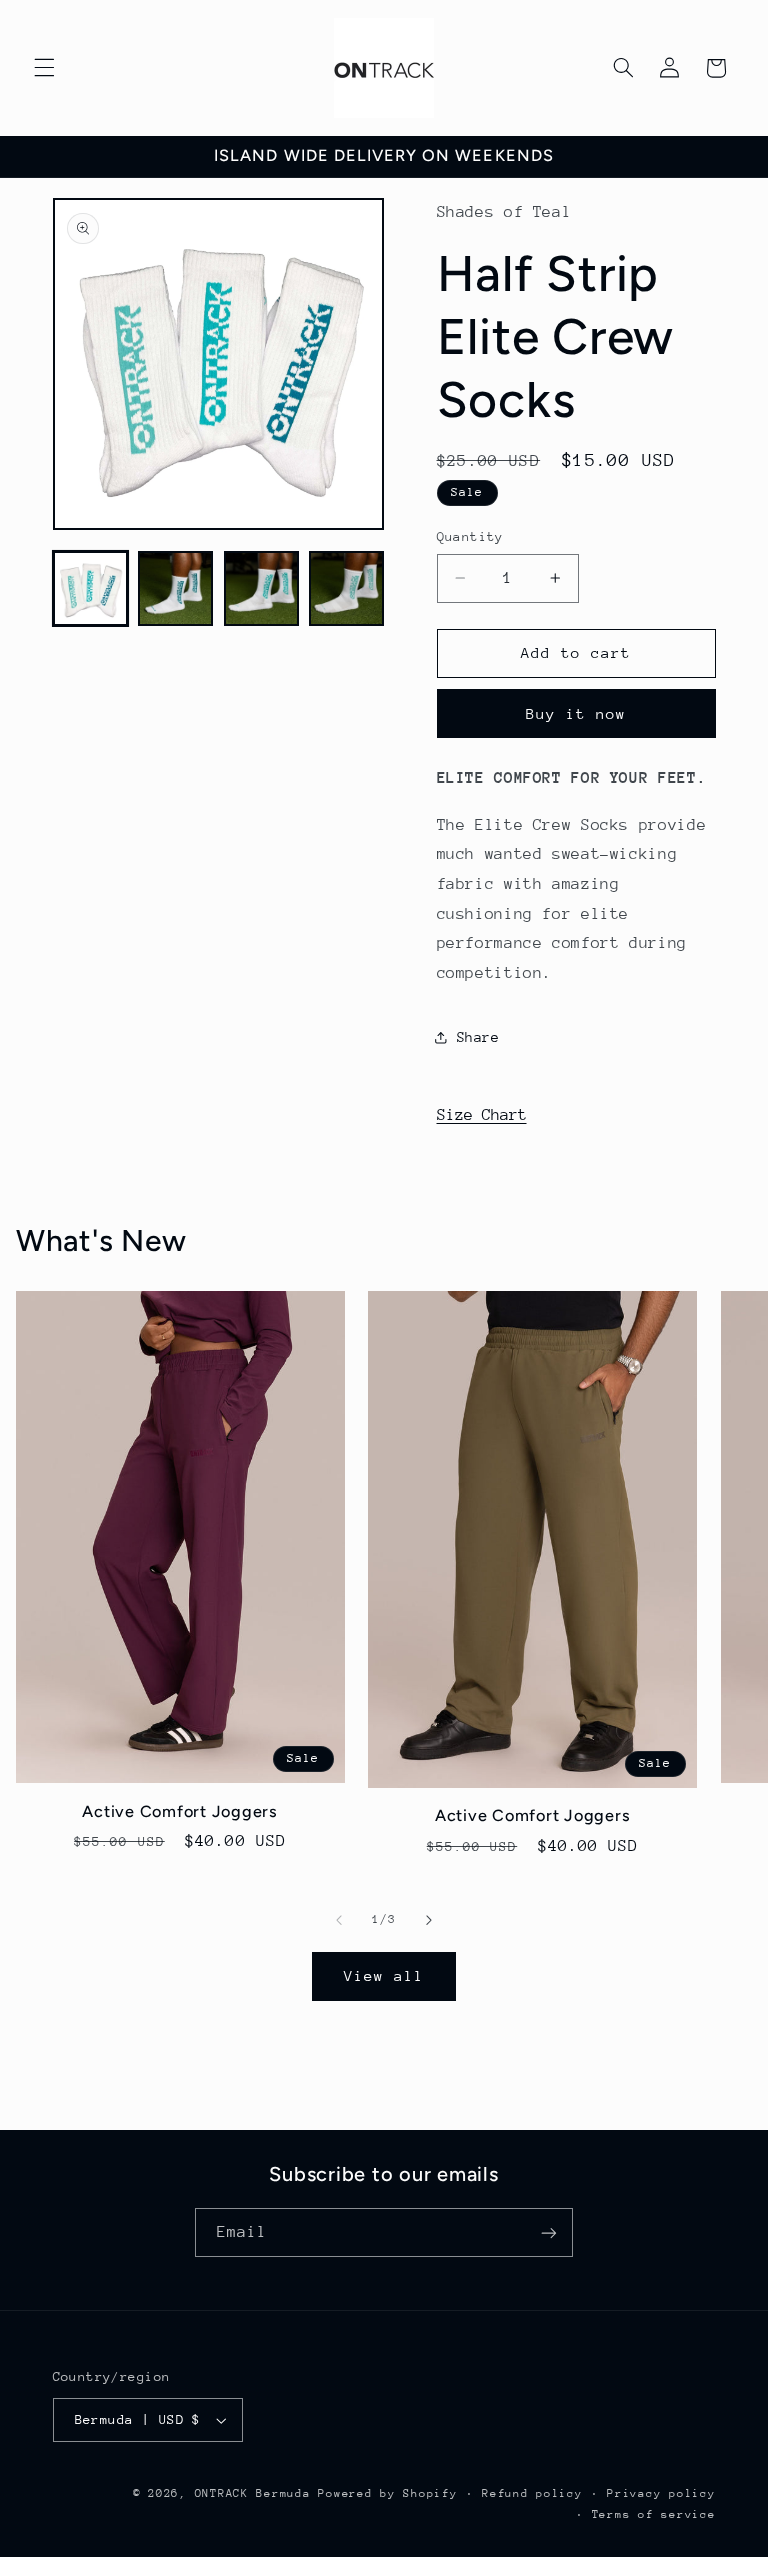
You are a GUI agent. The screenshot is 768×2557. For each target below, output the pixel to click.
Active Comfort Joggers (180, 1811)
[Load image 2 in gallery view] (175, 588)
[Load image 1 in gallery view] (90, 588)
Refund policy (532, 2493)
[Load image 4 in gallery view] (346, 588)
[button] (44, 68)
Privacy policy (661, 2493)
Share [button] (478, 1037)
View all (384, 1975)
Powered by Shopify (387, 2493)
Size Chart (482, 1115)
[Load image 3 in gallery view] (261, 588)
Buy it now (576, 713)
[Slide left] (339, 1920)
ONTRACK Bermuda (253, 2493)
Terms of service (654, 2514)
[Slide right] (429, 1920)
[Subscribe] (549, 2232)
